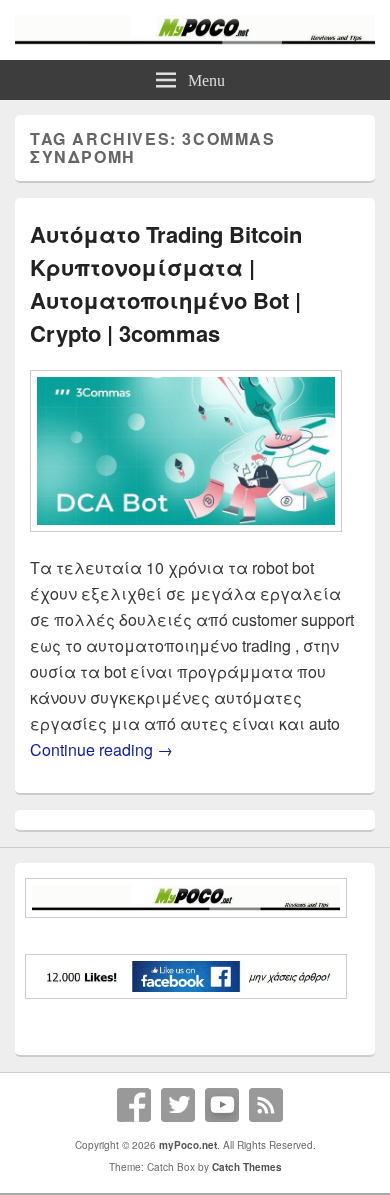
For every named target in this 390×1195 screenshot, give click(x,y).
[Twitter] (178, 1105)
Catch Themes (247, 1167)
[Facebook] (134, 1105)
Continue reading (101, 749)
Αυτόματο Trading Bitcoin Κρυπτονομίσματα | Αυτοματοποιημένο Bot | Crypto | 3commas (166, 283)
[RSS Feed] (266, 1105)
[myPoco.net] (195, 38)
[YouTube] (222, 1105)
